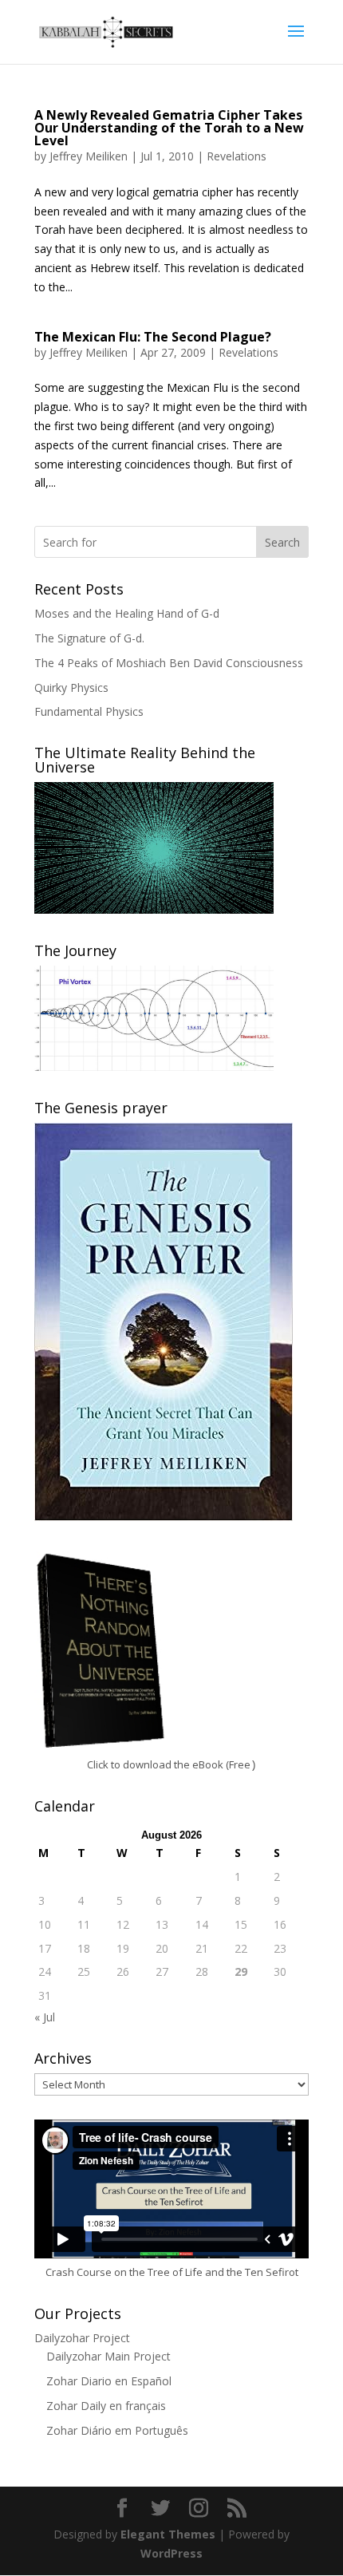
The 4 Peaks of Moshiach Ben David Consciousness (169, 663)
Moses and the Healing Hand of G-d (127, 613)
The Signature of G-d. (89, 638)
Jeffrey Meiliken (89, 156)
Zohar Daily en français (106, 2406)
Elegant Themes (168, 2534)
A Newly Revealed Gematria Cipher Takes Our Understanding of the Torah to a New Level (169, 128)
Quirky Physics (71, 687)
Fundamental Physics (89, 711)
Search (282, 542)
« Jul (45, 2017)
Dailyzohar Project (82, 2338)
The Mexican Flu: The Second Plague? (153, 337)
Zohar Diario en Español (109, 2381)
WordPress (171, 2553)
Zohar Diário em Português (117, 2430)
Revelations (237, 156)
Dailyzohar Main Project (108, 2356)
